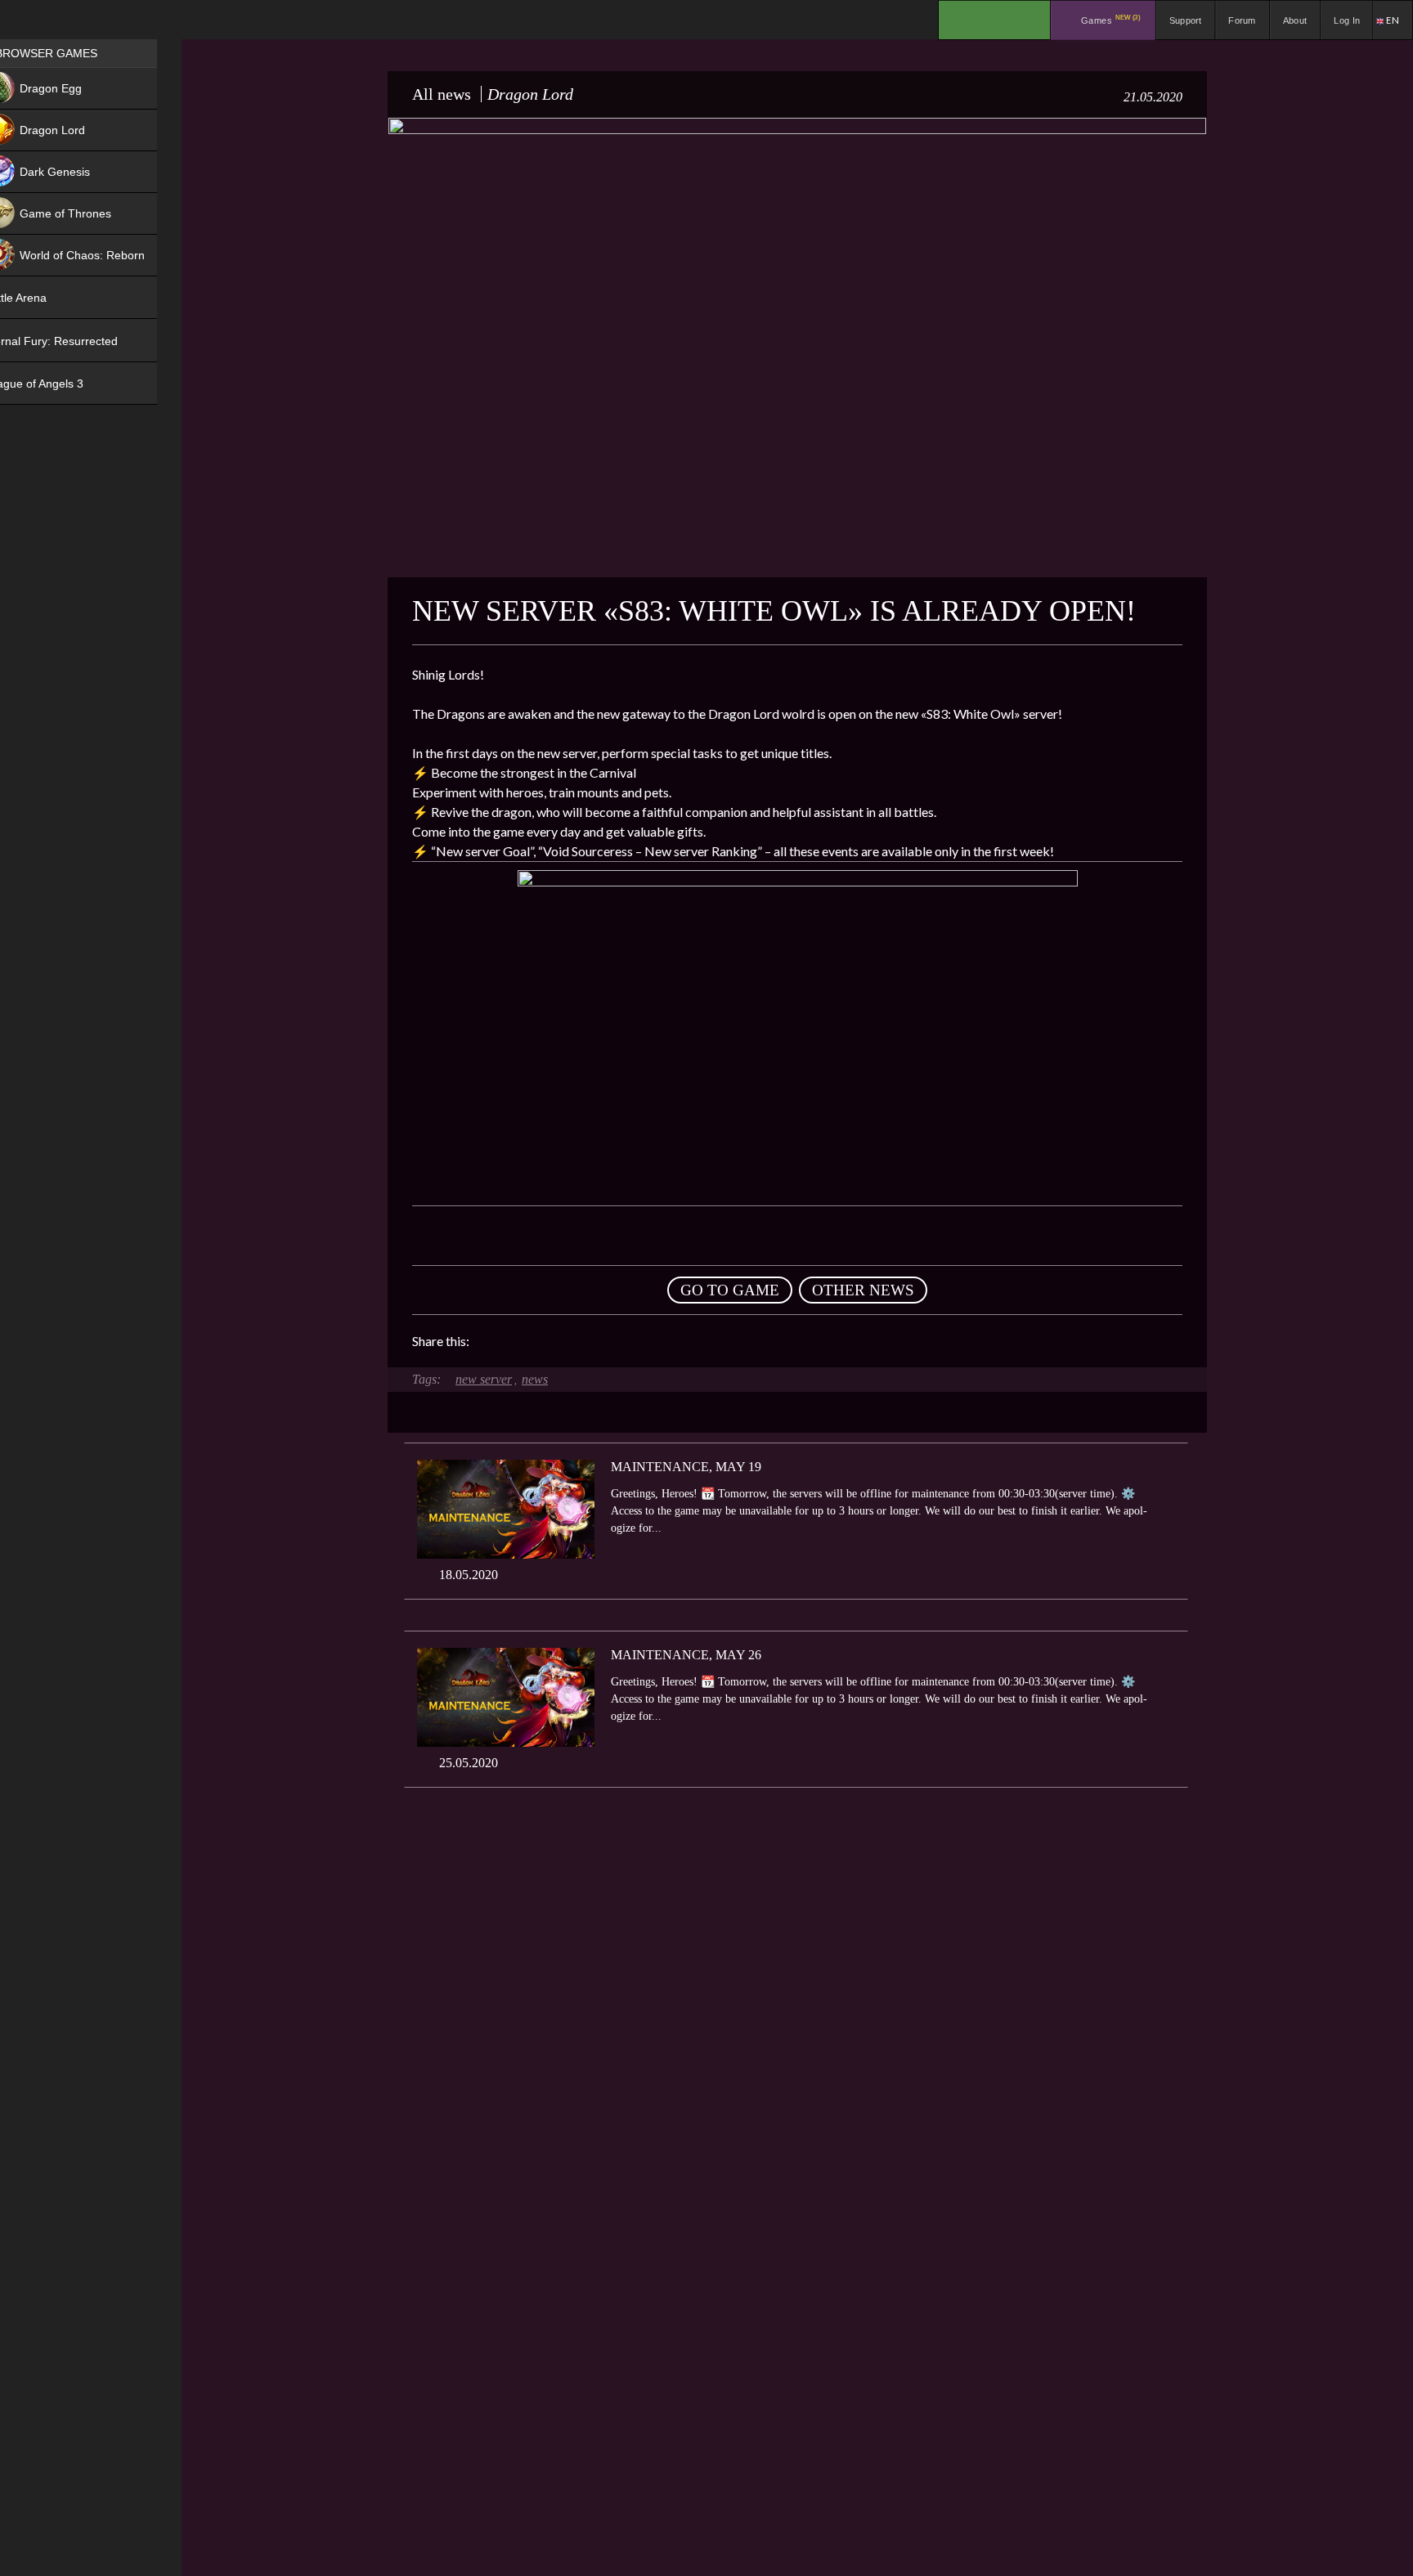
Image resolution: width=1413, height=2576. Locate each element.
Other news (863, 1290)
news (535, 1379)
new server (484, 1379)
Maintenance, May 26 (686, 1655)
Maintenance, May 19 (686, 1467)
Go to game (730, 1290)
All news (442, 94)
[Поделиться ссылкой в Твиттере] (633, 1341)
